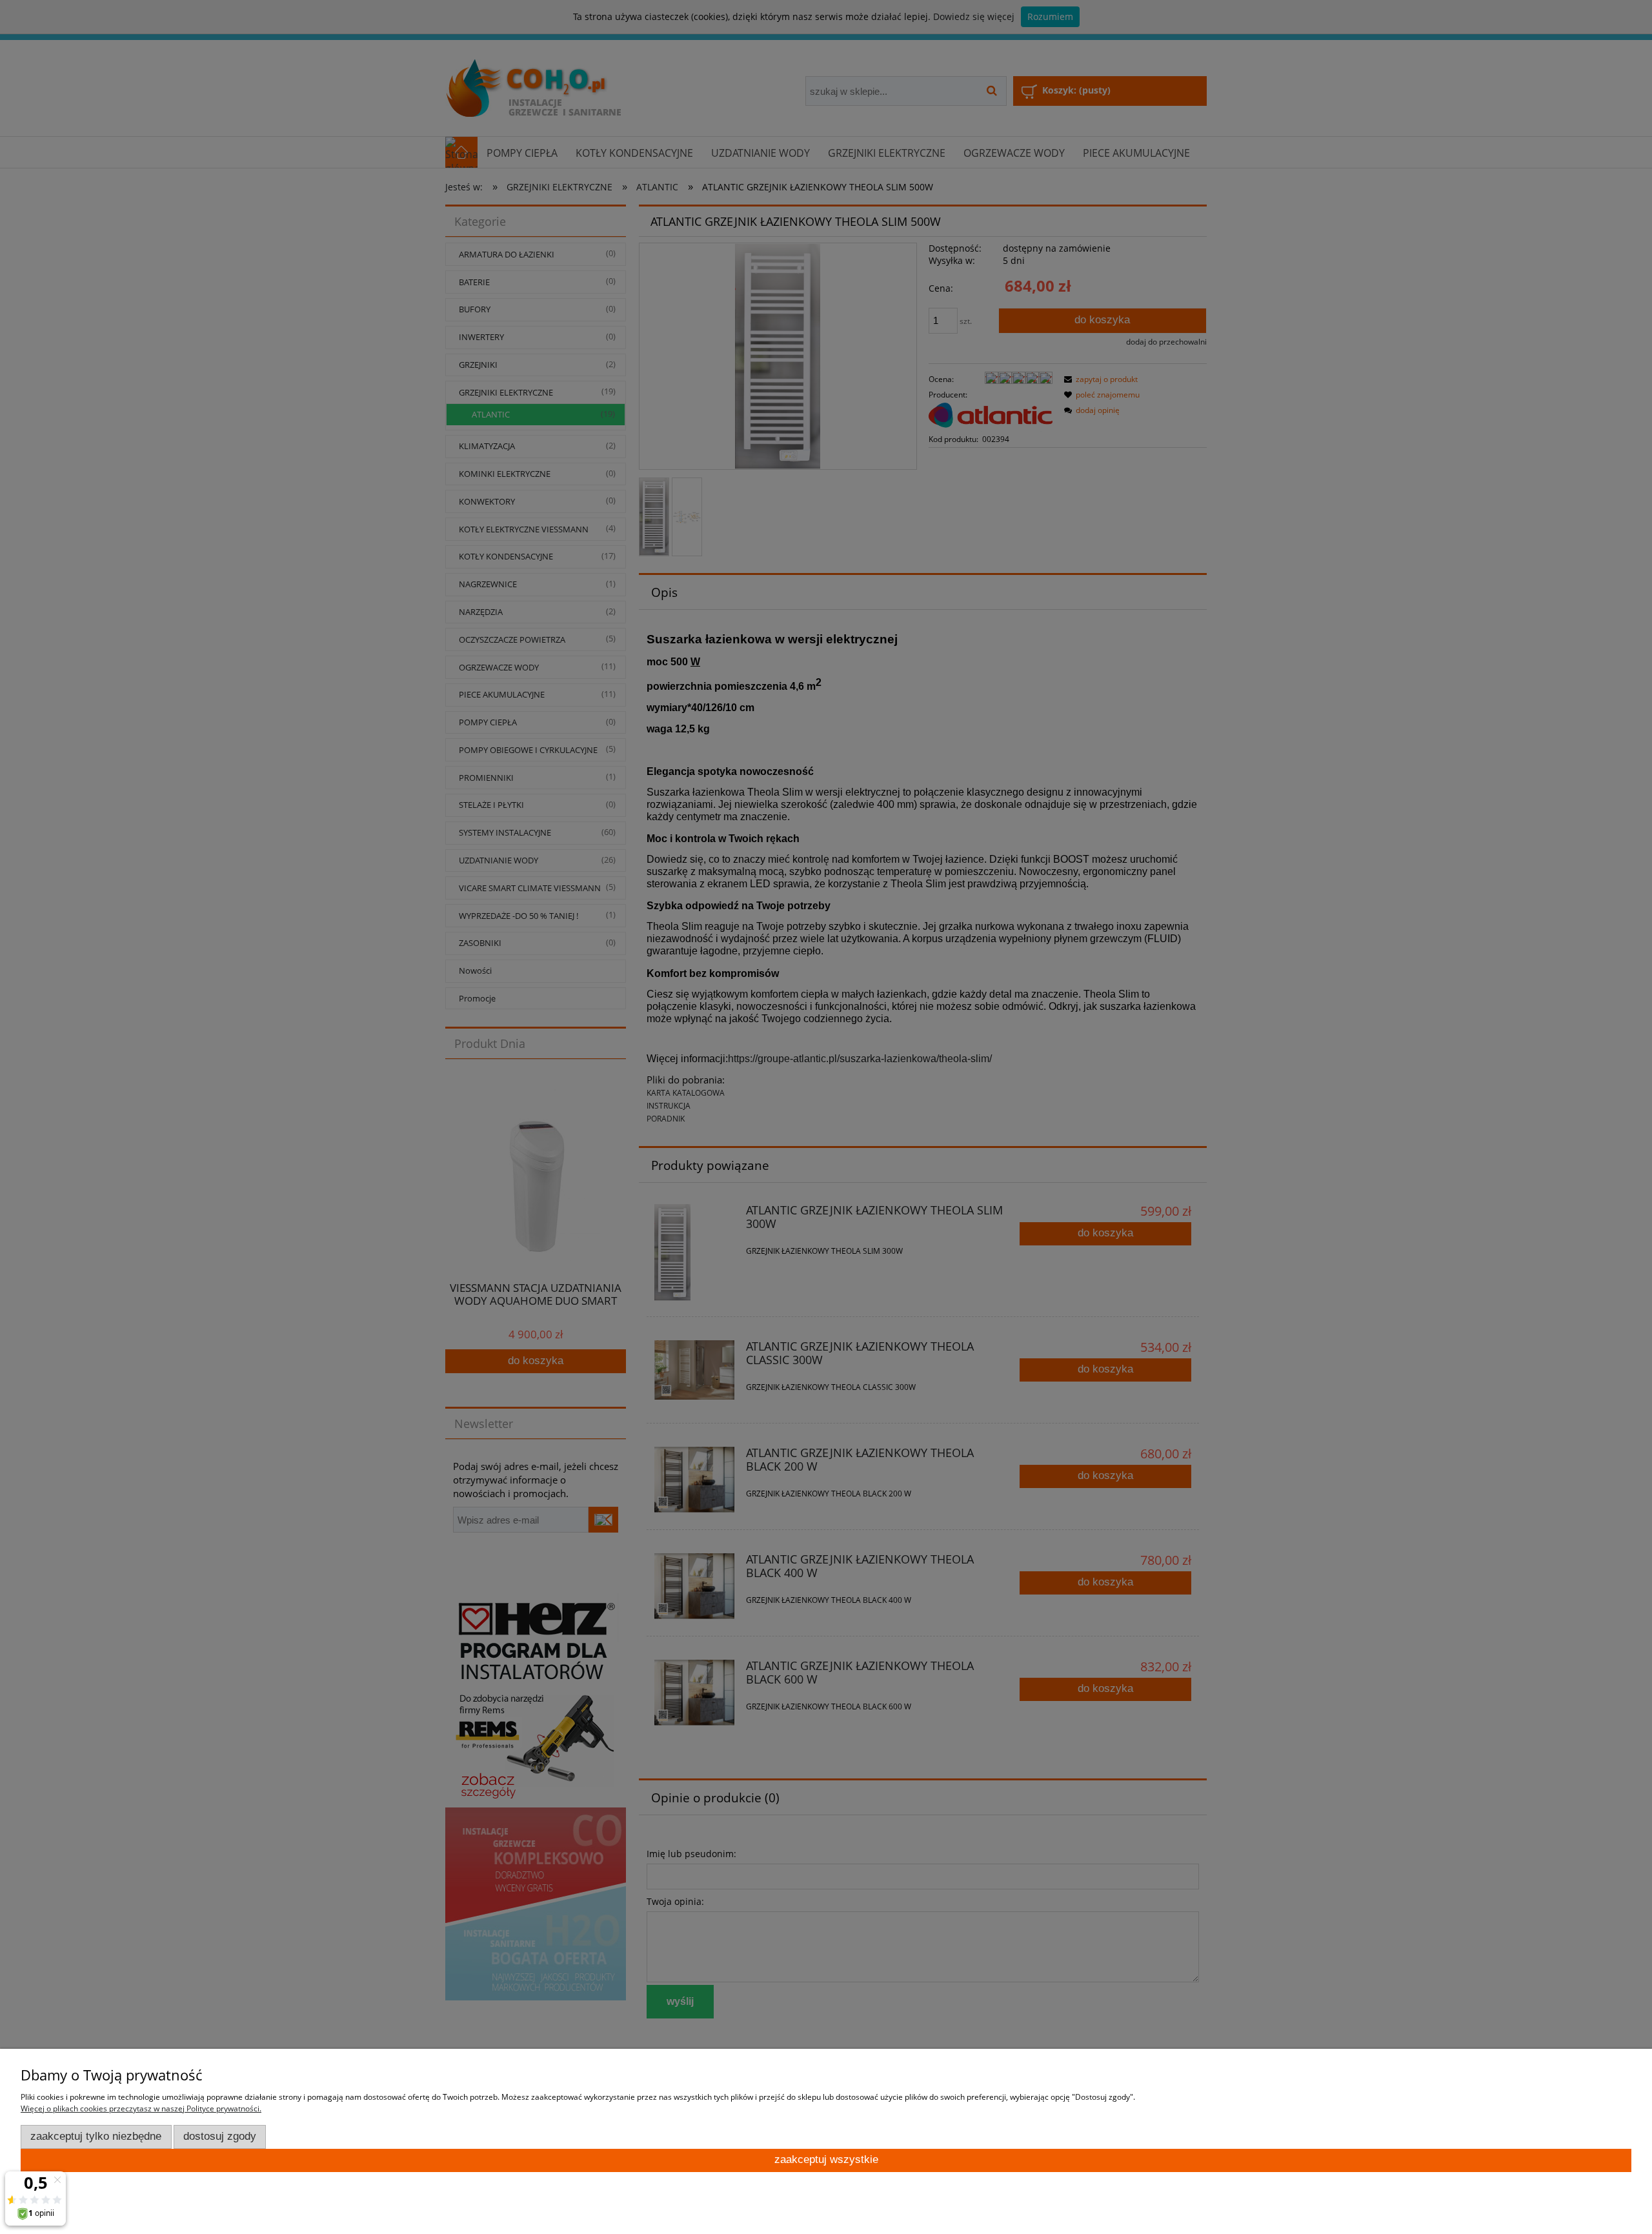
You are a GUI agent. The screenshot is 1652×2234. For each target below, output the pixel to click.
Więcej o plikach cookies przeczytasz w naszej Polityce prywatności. (141, 2108)
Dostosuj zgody (220, 2136)
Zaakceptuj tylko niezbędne (96, 2136)
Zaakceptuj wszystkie (826, 2159)
